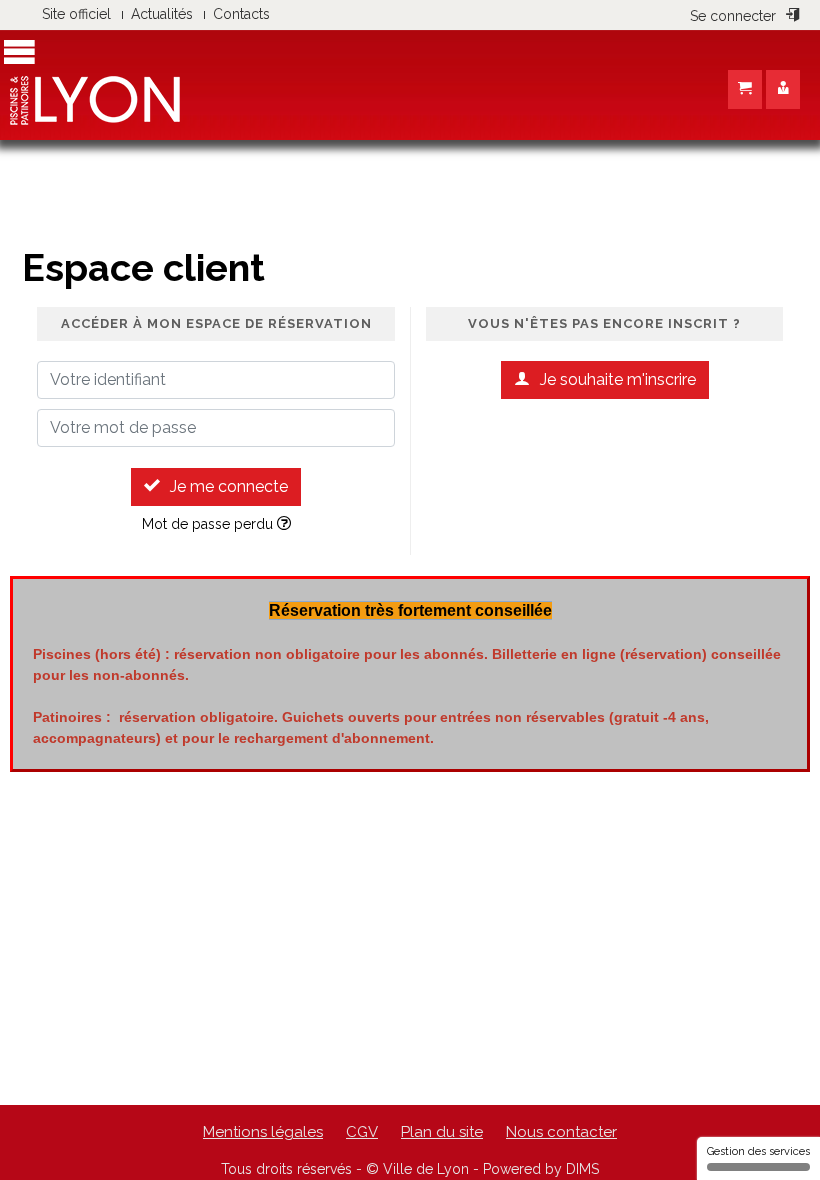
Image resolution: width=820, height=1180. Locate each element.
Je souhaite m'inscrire (618, 379)
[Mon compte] (783, 89)
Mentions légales (263, 1132)
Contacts (241, 14)
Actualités (162, 14)
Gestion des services (758, 1151)
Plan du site (442, 1132)
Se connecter (733, 16)
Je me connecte (229, 486)
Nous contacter (561, 1132)
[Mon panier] (745, 89)
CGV (362, 1132)
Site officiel (76, 14)
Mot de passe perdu (209, 524)
